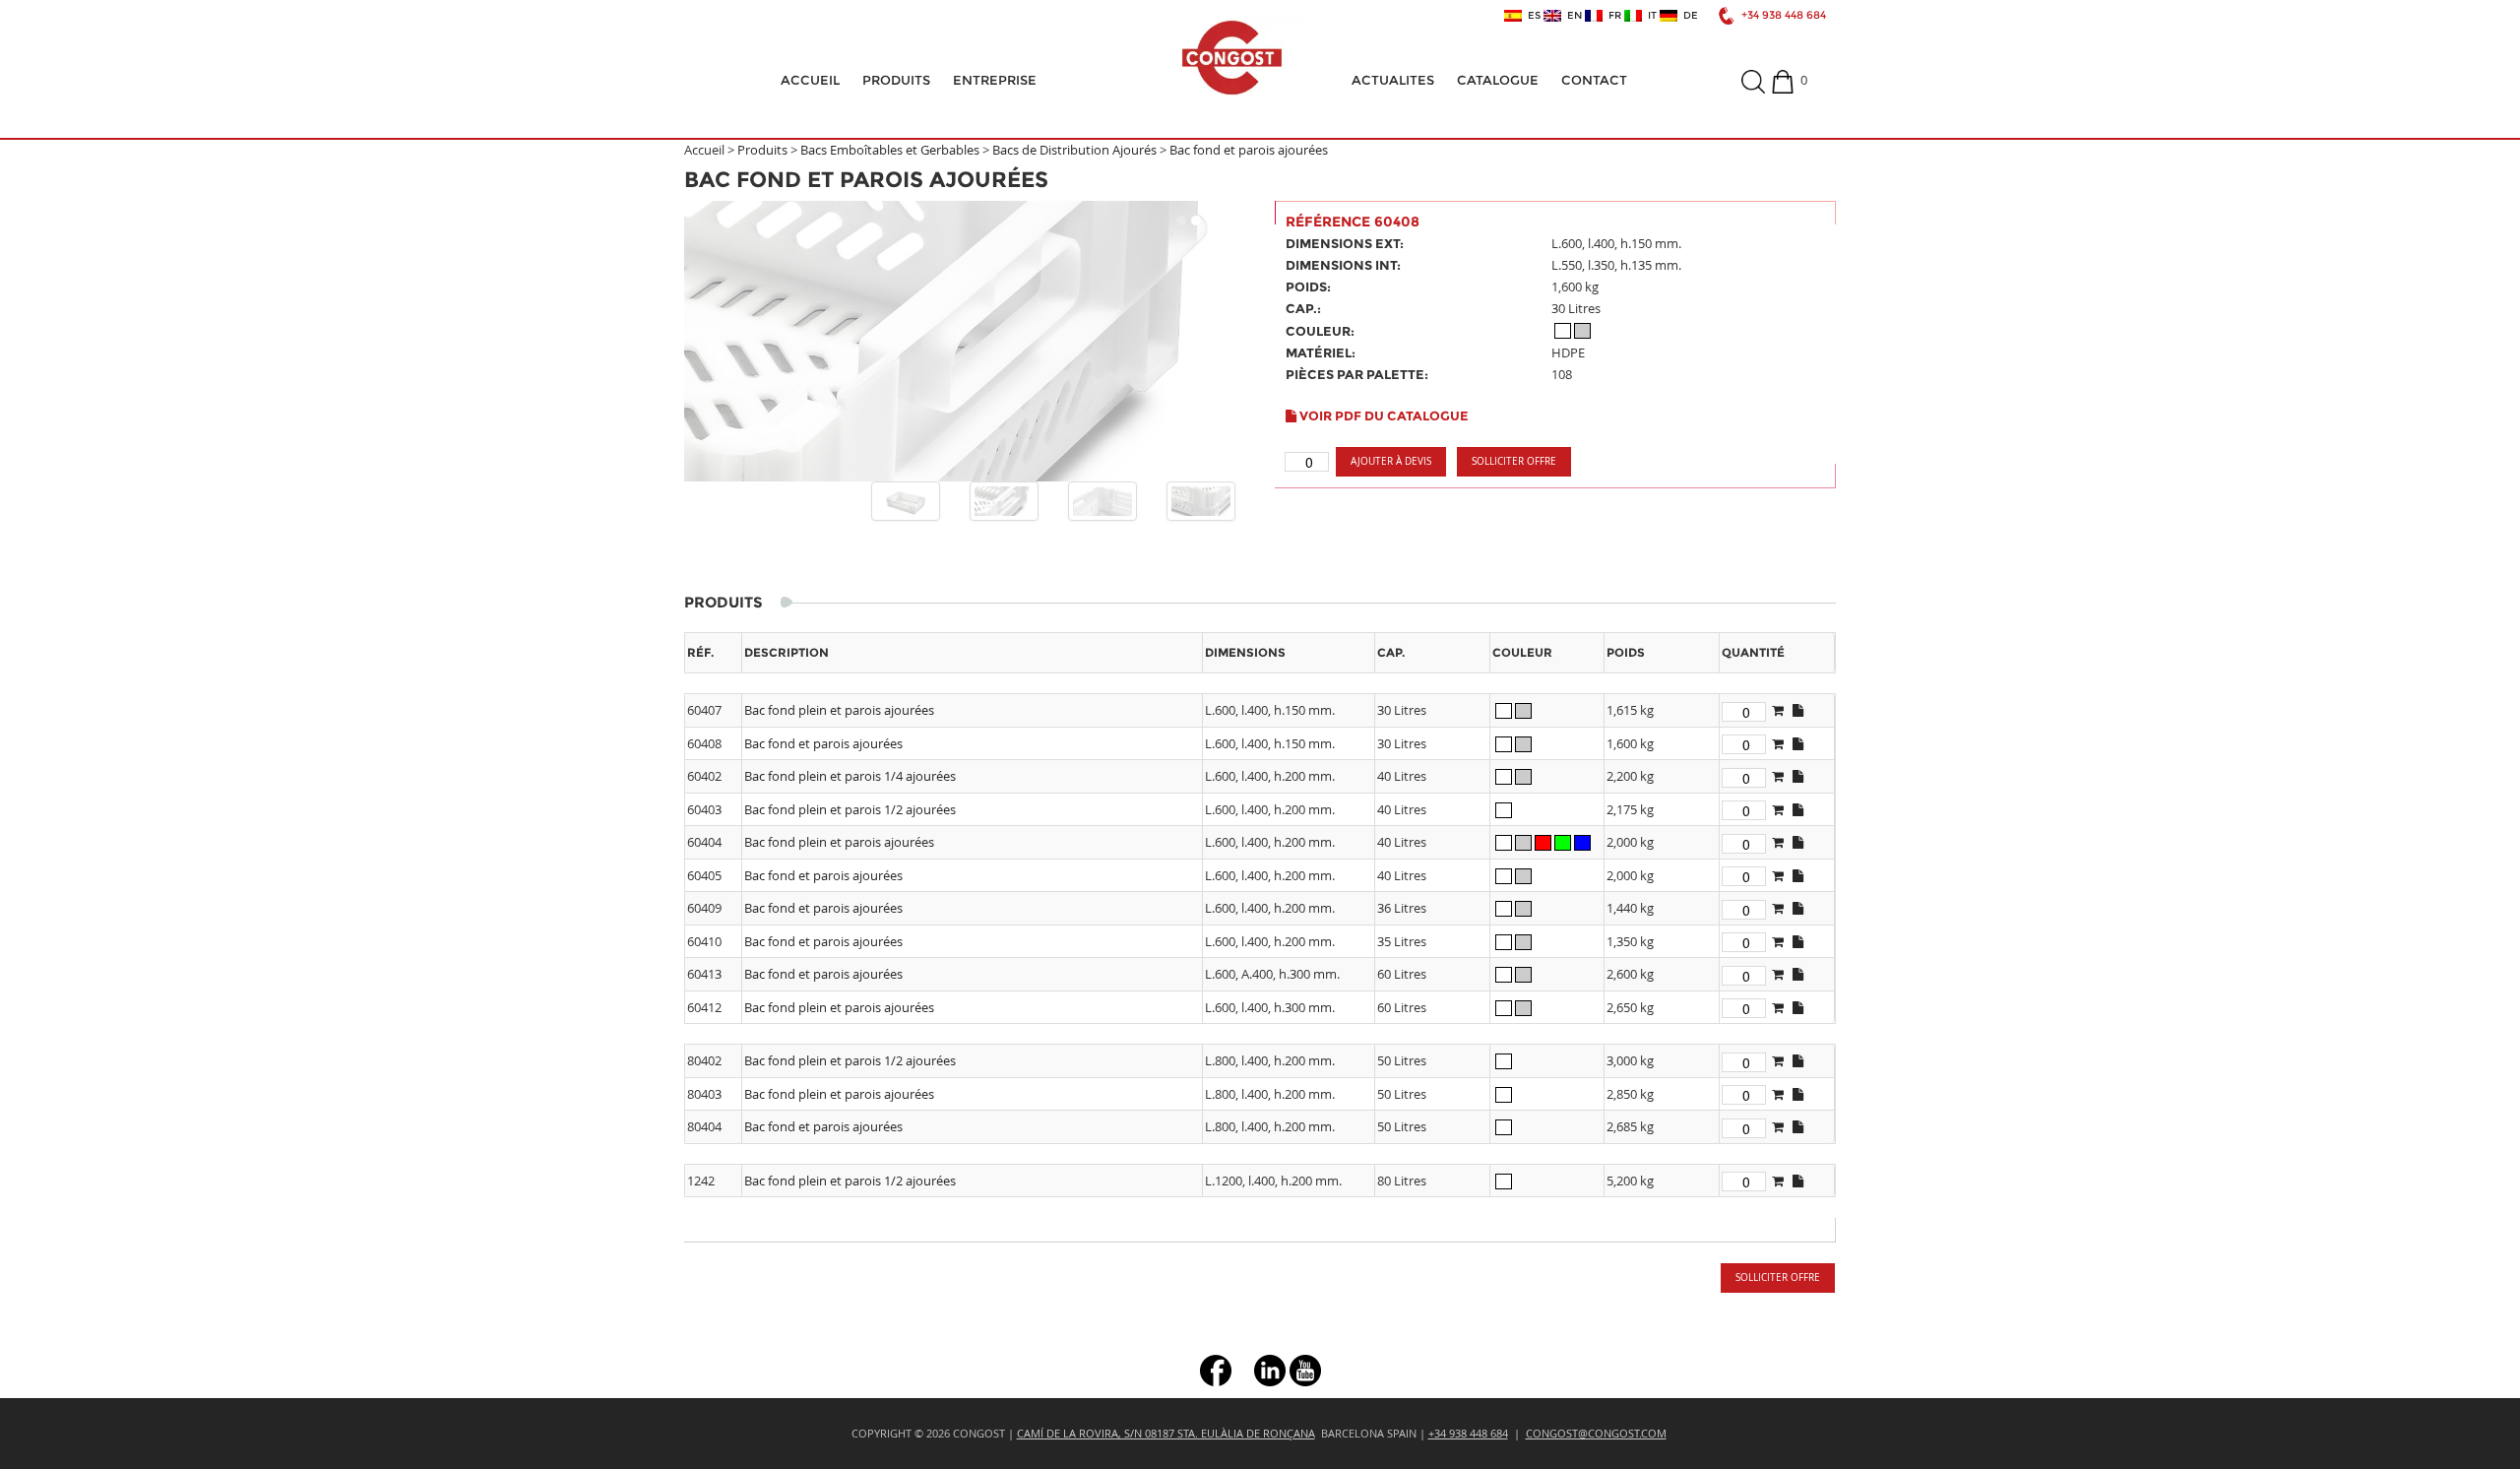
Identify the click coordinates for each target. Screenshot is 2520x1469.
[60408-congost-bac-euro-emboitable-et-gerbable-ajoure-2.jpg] (1102, 501)
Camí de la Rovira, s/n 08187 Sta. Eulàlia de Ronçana (1166, 1433)
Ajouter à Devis (1391, 461)
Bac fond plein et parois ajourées (839, 710)
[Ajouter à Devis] (1778, 710)
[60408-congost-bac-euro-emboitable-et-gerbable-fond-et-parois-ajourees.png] (906, 501)
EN (1572, 16)
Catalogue (1498, 80)
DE (1688, 16)
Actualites (1393, 80)
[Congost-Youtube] (1305, 1369)
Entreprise (995, 80)
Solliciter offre (1514, 461)
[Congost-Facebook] (1216, 1369)
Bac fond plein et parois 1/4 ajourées (850, 776)
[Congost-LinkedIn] (1270, 1369)
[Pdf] (1798, 710)
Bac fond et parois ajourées (1249, 150)
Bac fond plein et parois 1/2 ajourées (850, 809)
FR (1612, 16)
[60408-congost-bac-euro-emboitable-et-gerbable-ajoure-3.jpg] (1201, 501)
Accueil (810, 80)
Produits (896, 80)
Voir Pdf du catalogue (1383, 415)
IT (1649, 16)
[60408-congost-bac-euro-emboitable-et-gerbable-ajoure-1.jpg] (1004, 501)
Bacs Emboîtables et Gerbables (890, 150)
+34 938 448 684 (1784, 15)
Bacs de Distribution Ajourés (1074, 150)
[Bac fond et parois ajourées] (965, 341)
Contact (1594, 80)
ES (1531, 16)
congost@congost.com (1596, 1433)
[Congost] (1231, 58)
